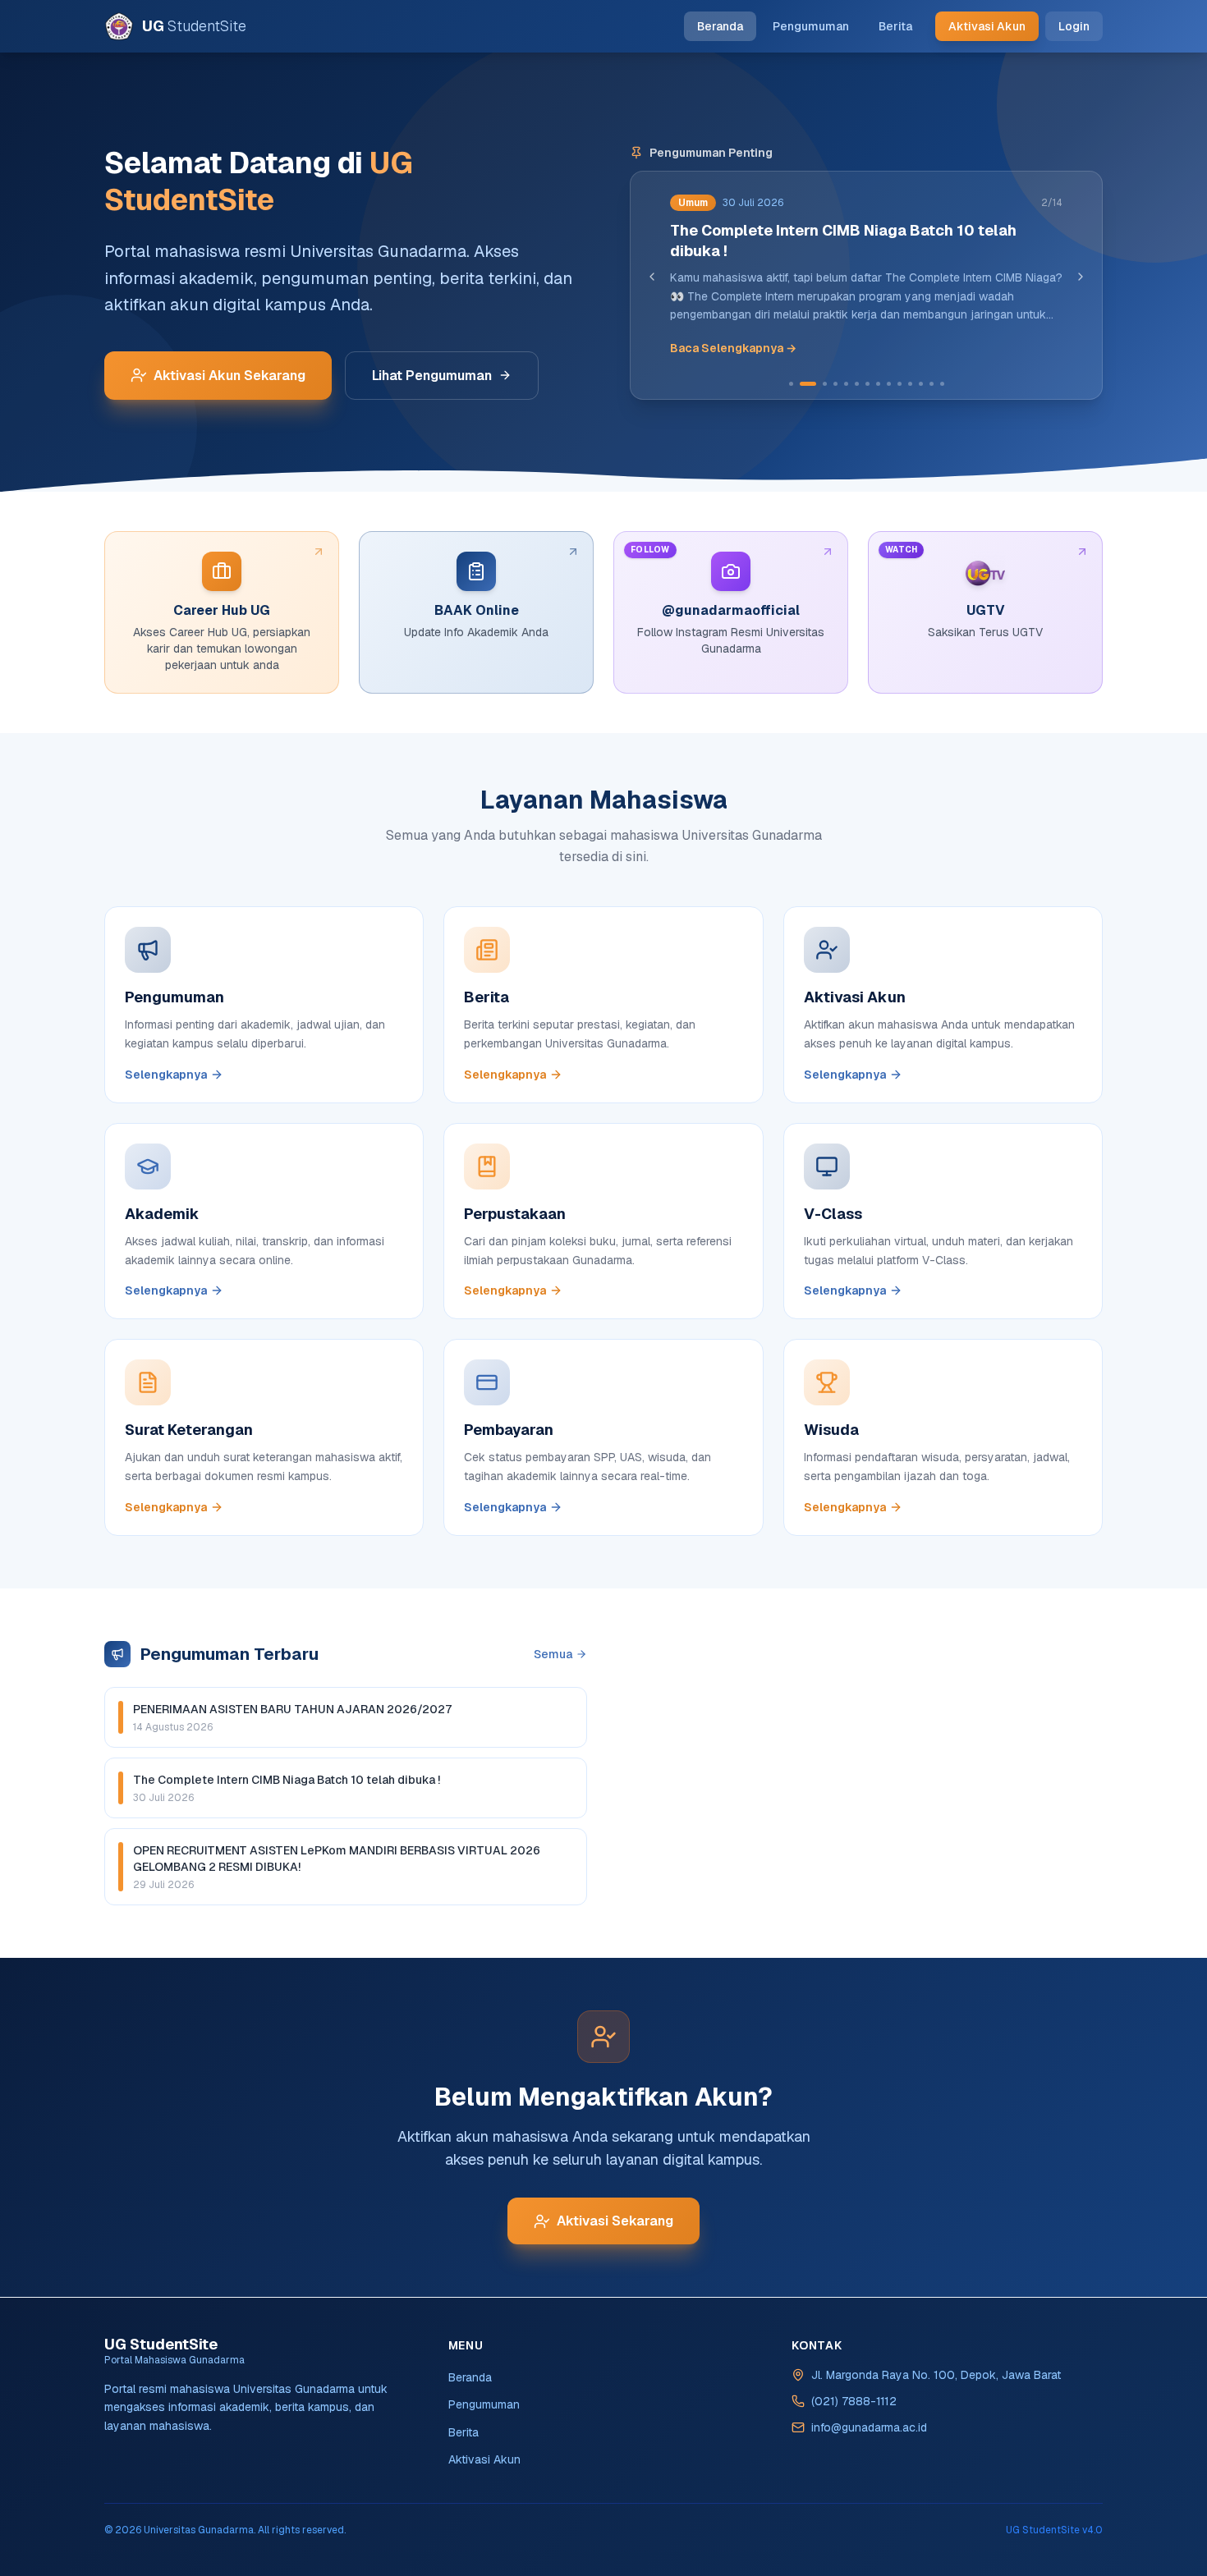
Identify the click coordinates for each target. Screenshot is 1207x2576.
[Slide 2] (808, 384)
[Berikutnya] (1081, 277)
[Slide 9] (889, 384)
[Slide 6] (857, 384)
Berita (895, 26)
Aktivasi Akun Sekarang (229, 376)
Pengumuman (811, 26)
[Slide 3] (825, 384)
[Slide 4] (835, 384)
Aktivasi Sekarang (615, 2221)
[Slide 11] (910, 384)
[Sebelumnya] (652, 277)
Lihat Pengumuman (432, 376)
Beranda (720, 26)
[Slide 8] (878, 384)
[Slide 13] (932, 384)
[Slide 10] (900, 384)
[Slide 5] (846, 384)
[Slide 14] (942, 384)
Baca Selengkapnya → (733, 348)
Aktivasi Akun (987, 26)
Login (1074, 26)
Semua (553, 1654)
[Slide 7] (867, 384)
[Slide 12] (921, 384)
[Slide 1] (791, 384)
